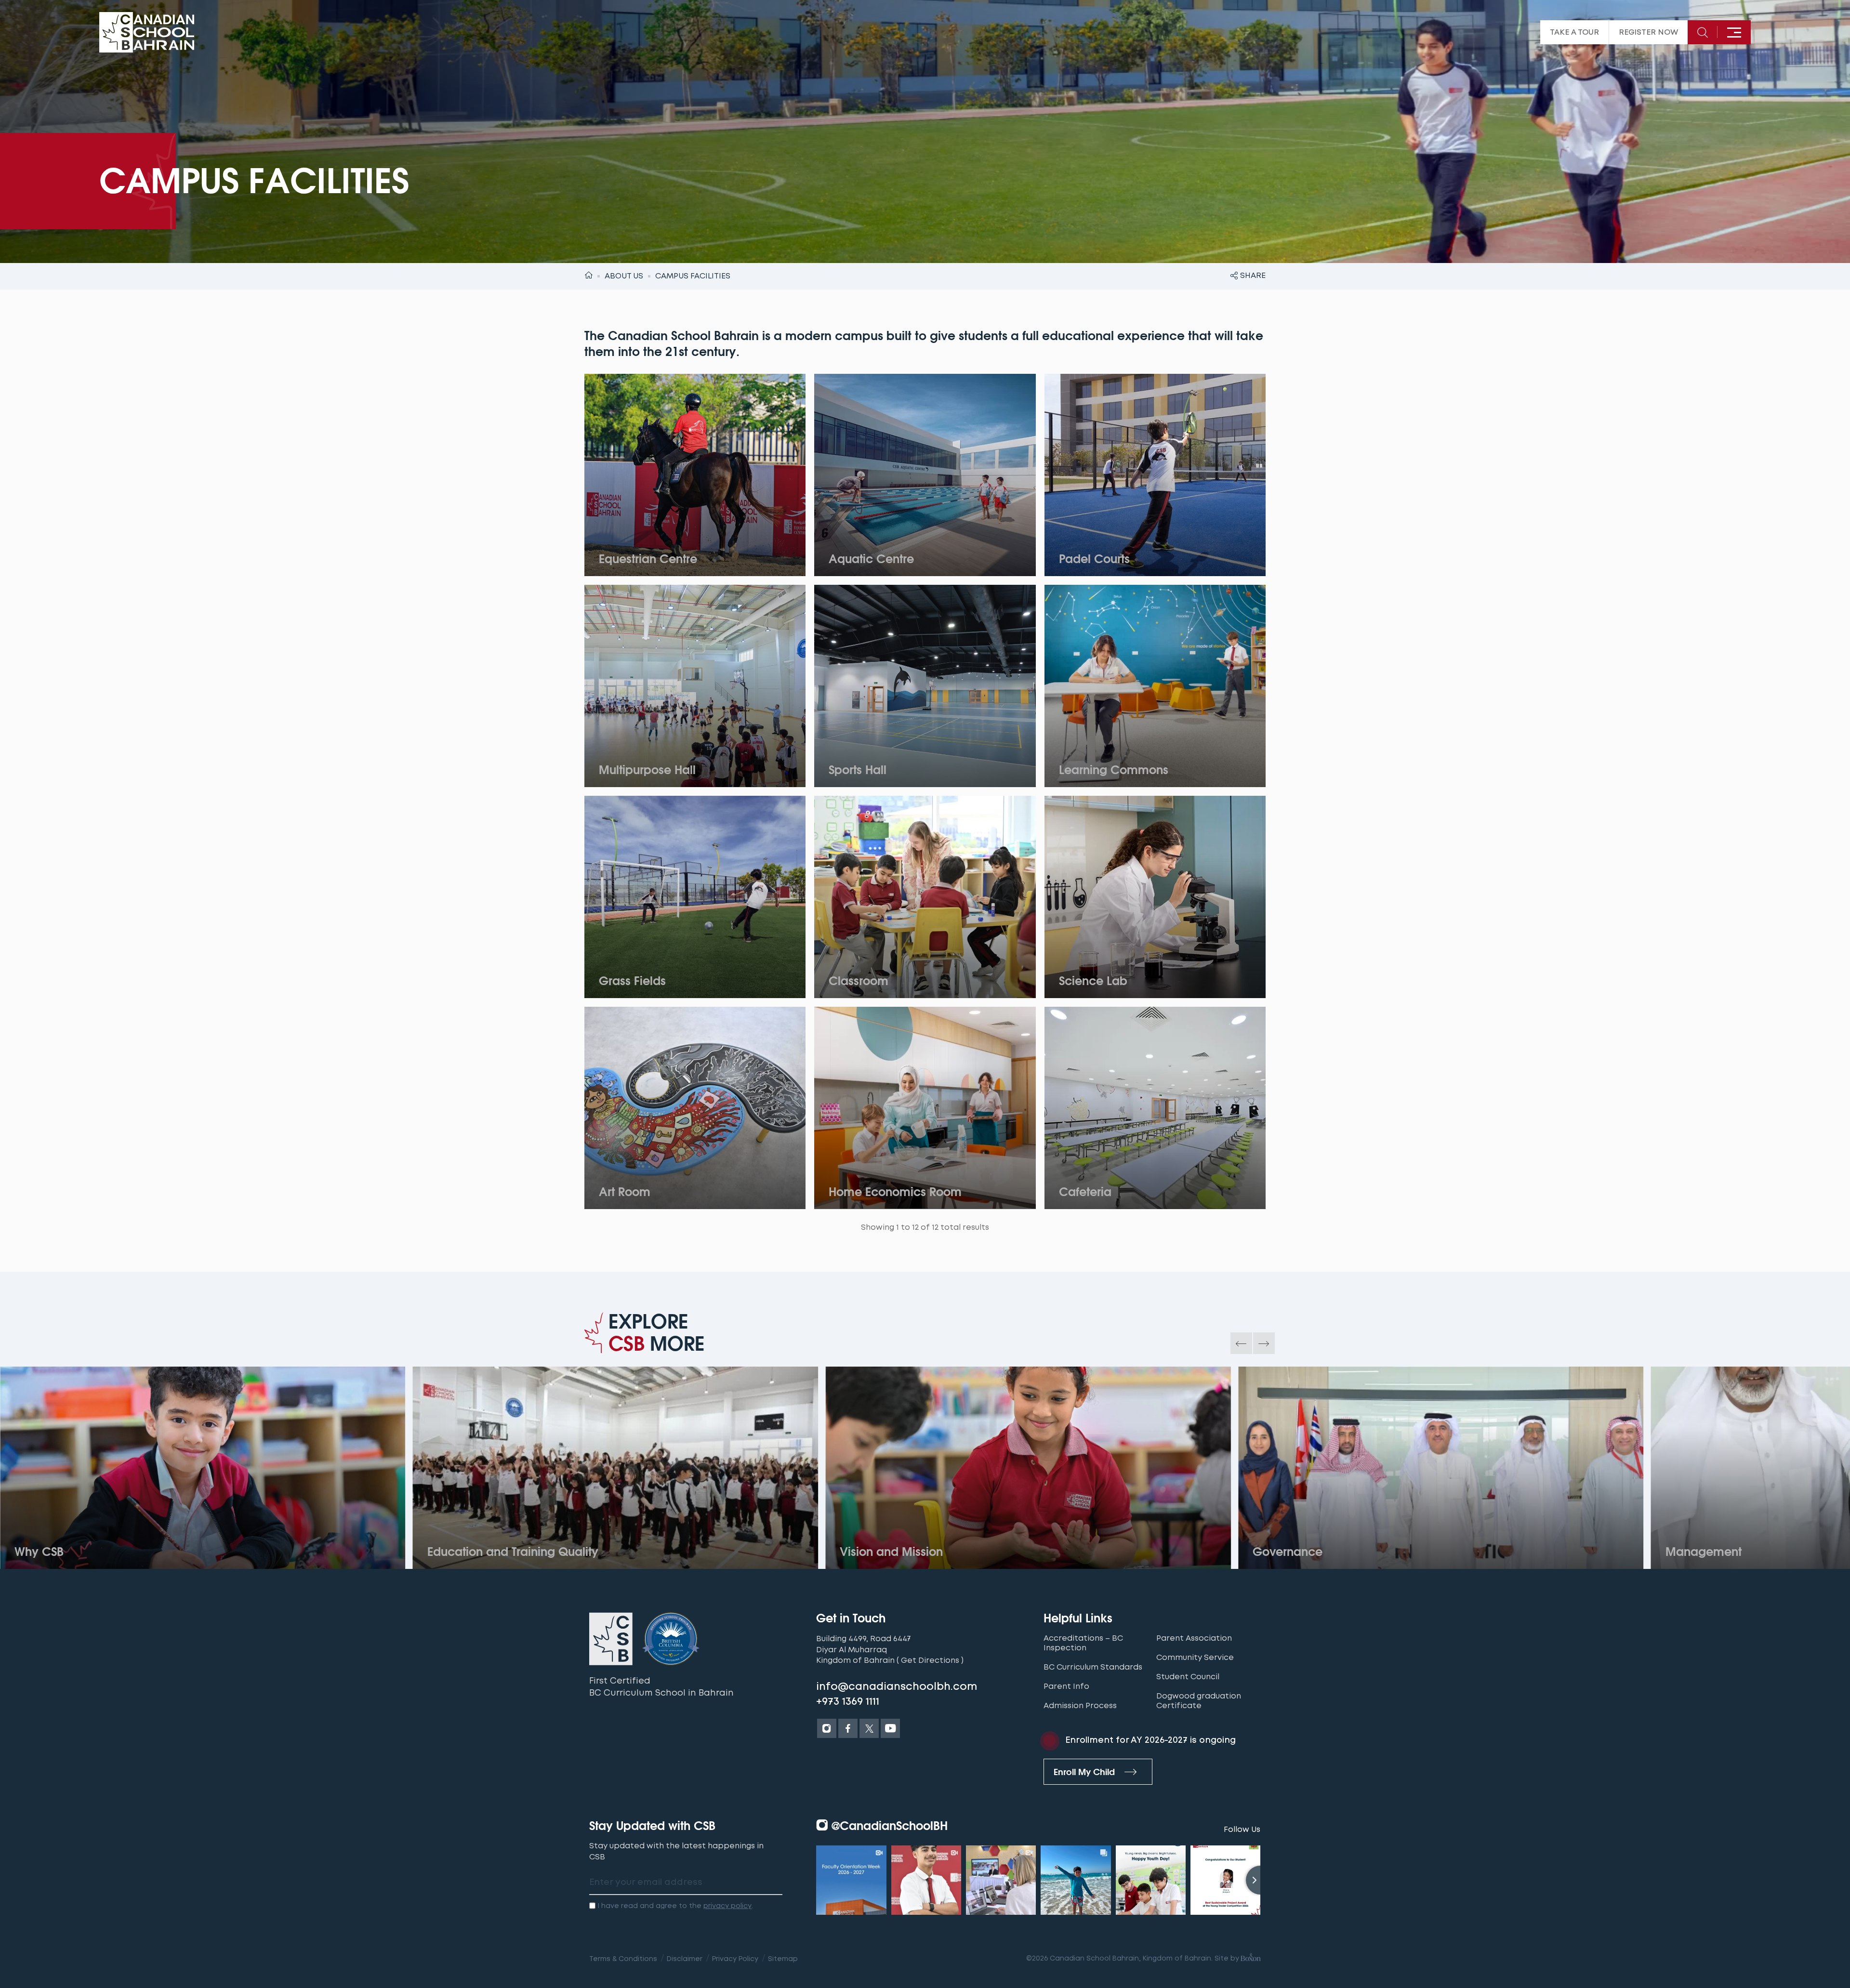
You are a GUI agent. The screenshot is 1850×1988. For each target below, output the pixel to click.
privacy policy (727, 1906)
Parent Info (1066, 1686)
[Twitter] (869, 1728)
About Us (624, 276)
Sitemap (783, 1959)
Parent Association (1194, 1638)
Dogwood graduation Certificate (1199, 1701)
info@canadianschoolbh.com (897, 1686)
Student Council (1188, 1677)
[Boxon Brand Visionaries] (1250, 1958)
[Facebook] (848, 1728)
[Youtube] (890, 1728)
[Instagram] (827, 1728)
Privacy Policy (735, 1959)
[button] (1241, 1343)
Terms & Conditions (623, 1959)
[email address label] (686, 1883)
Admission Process (1080, 1706)
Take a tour (1574, 32)
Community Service (1195, 1658)
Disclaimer (685, 1959)
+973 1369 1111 (848, 1701)
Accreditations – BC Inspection (1083, 1643)
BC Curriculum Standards (1093, 1667)
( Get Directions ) (930, 1660)
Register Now (1648, 32)
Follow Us (1242, 1829)
